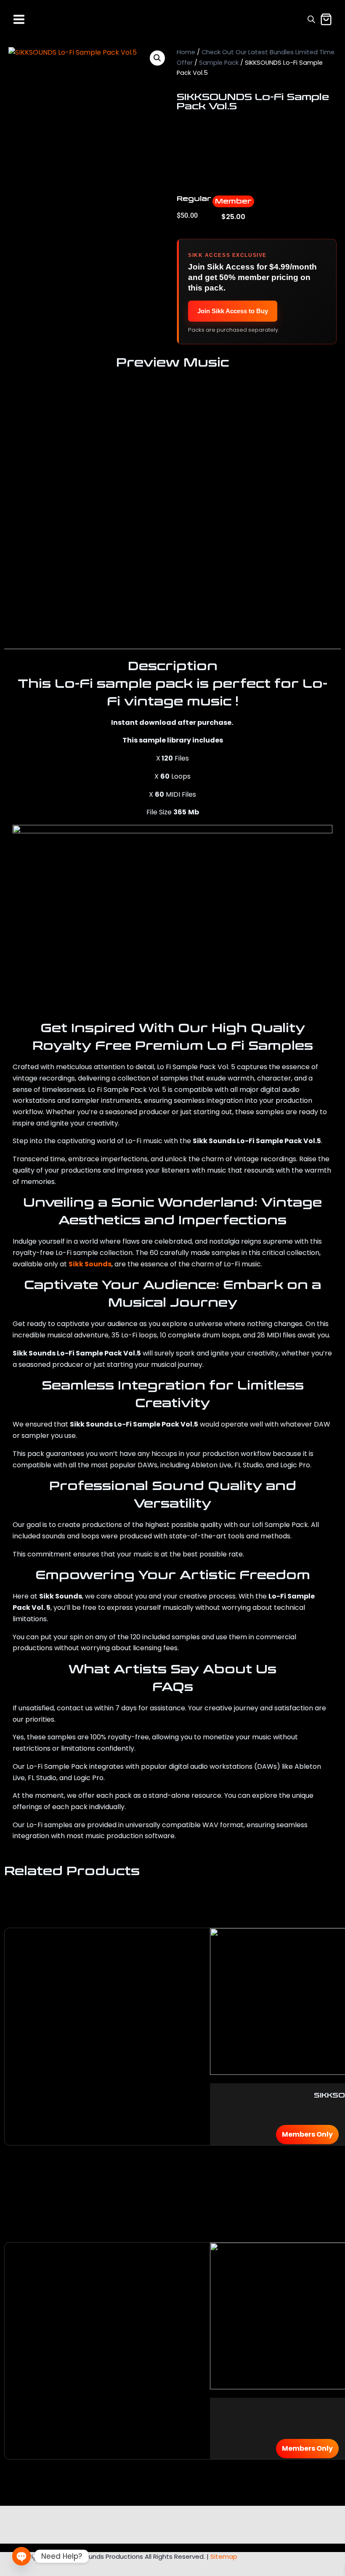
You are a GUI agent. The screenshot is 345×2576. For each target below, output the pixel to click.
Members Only (307, 2134)
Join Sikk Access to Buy (233, 311)
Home (186, 52)
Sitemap (224, 2556)
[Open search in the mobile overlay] (311, 19)
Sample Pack (219, 63)
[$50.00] (321, 454)
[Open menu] (19, 19)
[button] (157, 58)
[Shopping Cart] (326, 19)
